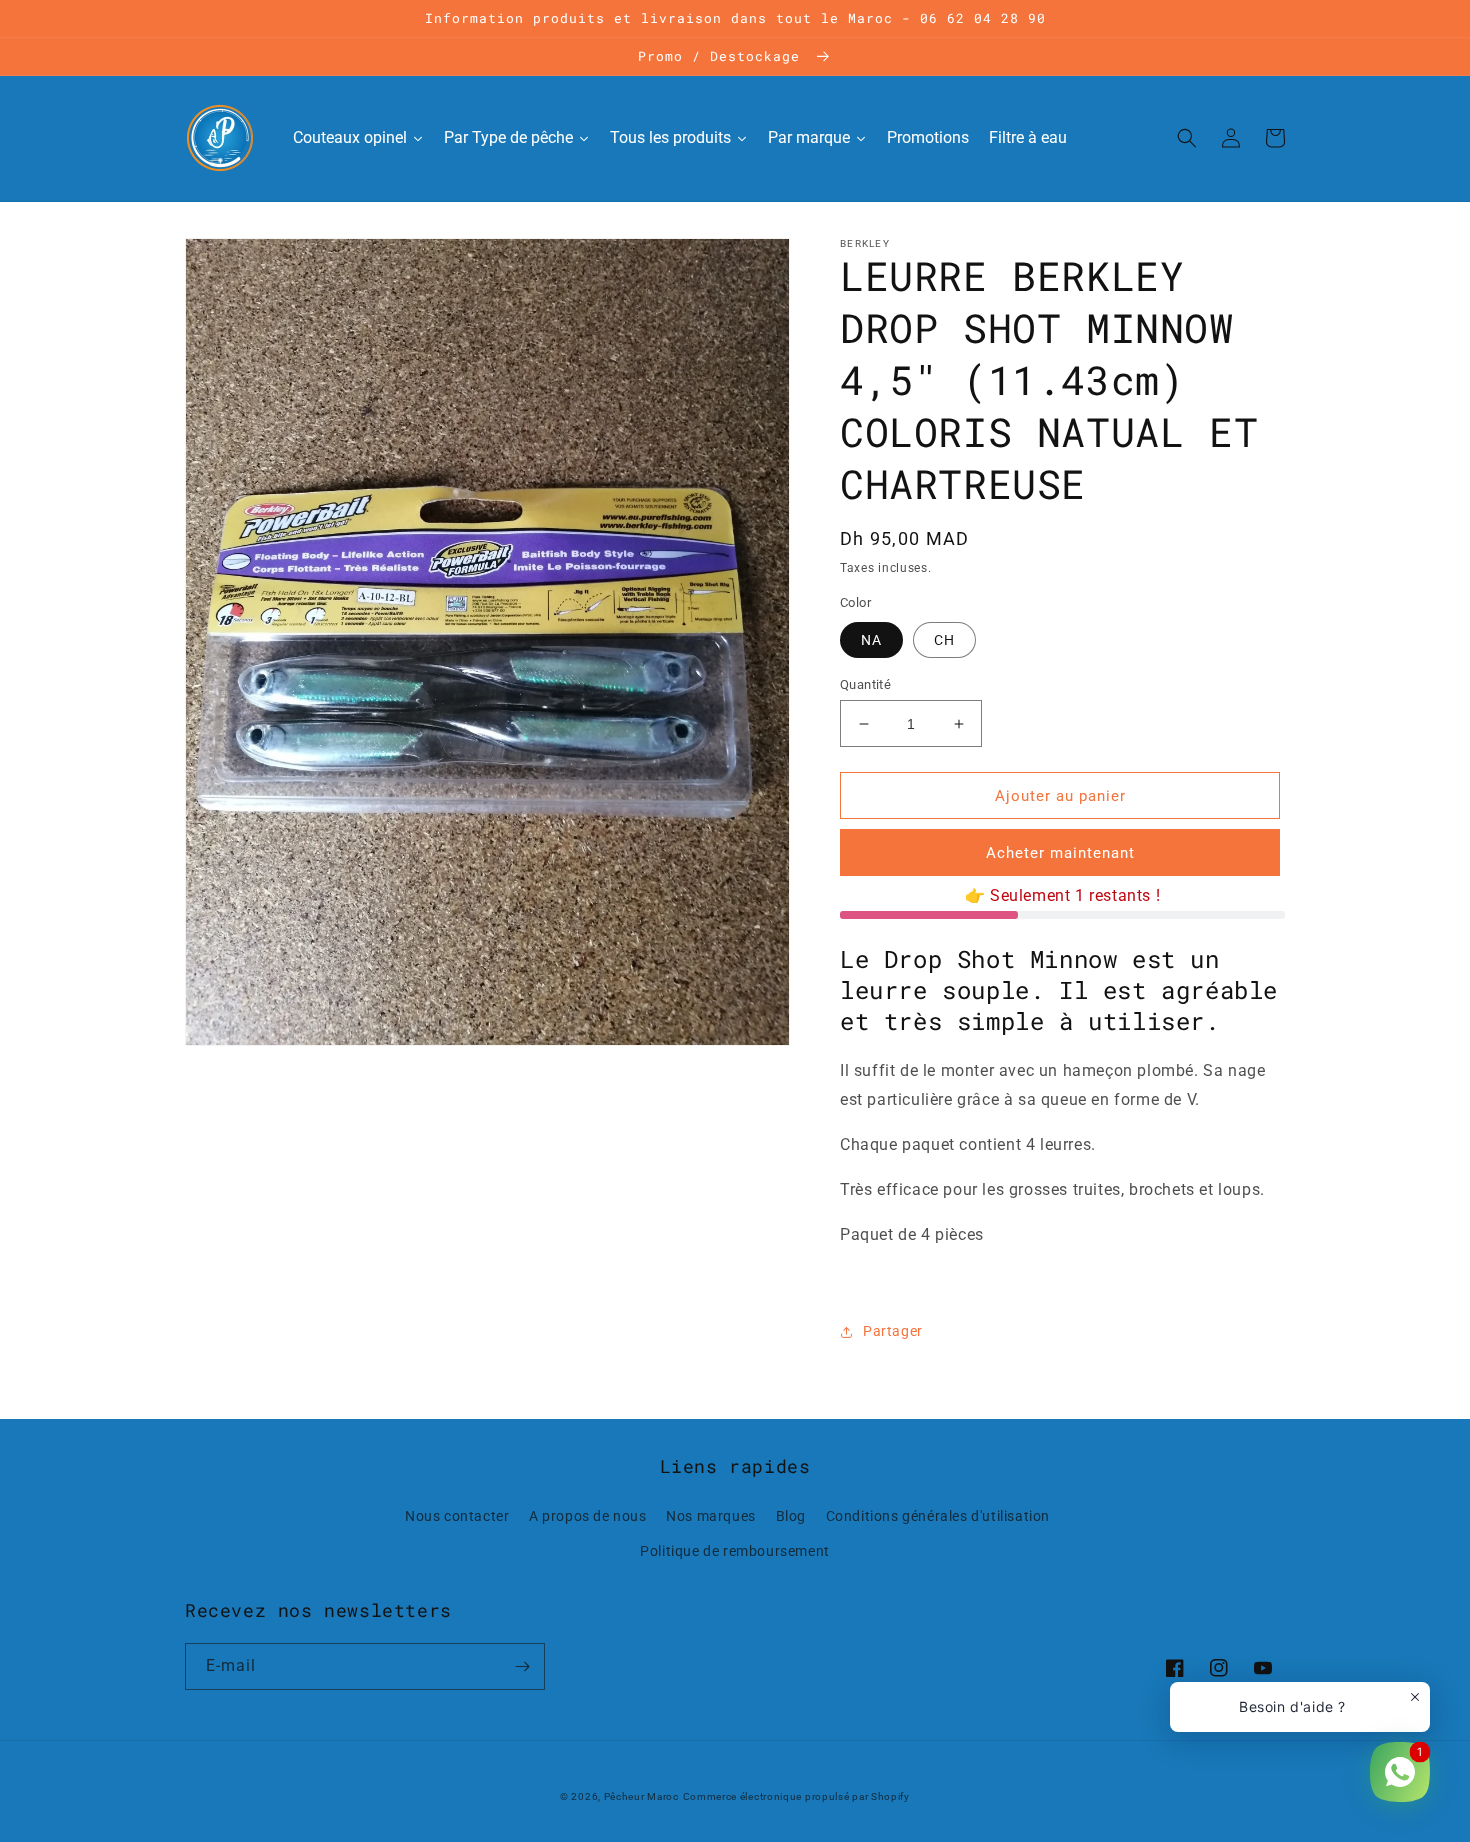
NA (871, 640)
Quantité (865, 684)
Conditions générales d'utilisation (938, 1516)
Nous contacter (457, 1516)
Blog (791, 1516)
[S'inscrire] (522, 1666)
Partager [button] (893, 1331)
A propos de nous (588, 1516)
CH (944, 640)
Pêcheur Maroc (641, 1796)
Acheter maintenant (1060, 853)
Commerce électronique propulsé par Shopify (796, 1796)
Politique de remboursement (735, 1551)
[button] (1187, 138)
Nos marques (711, 1516)
